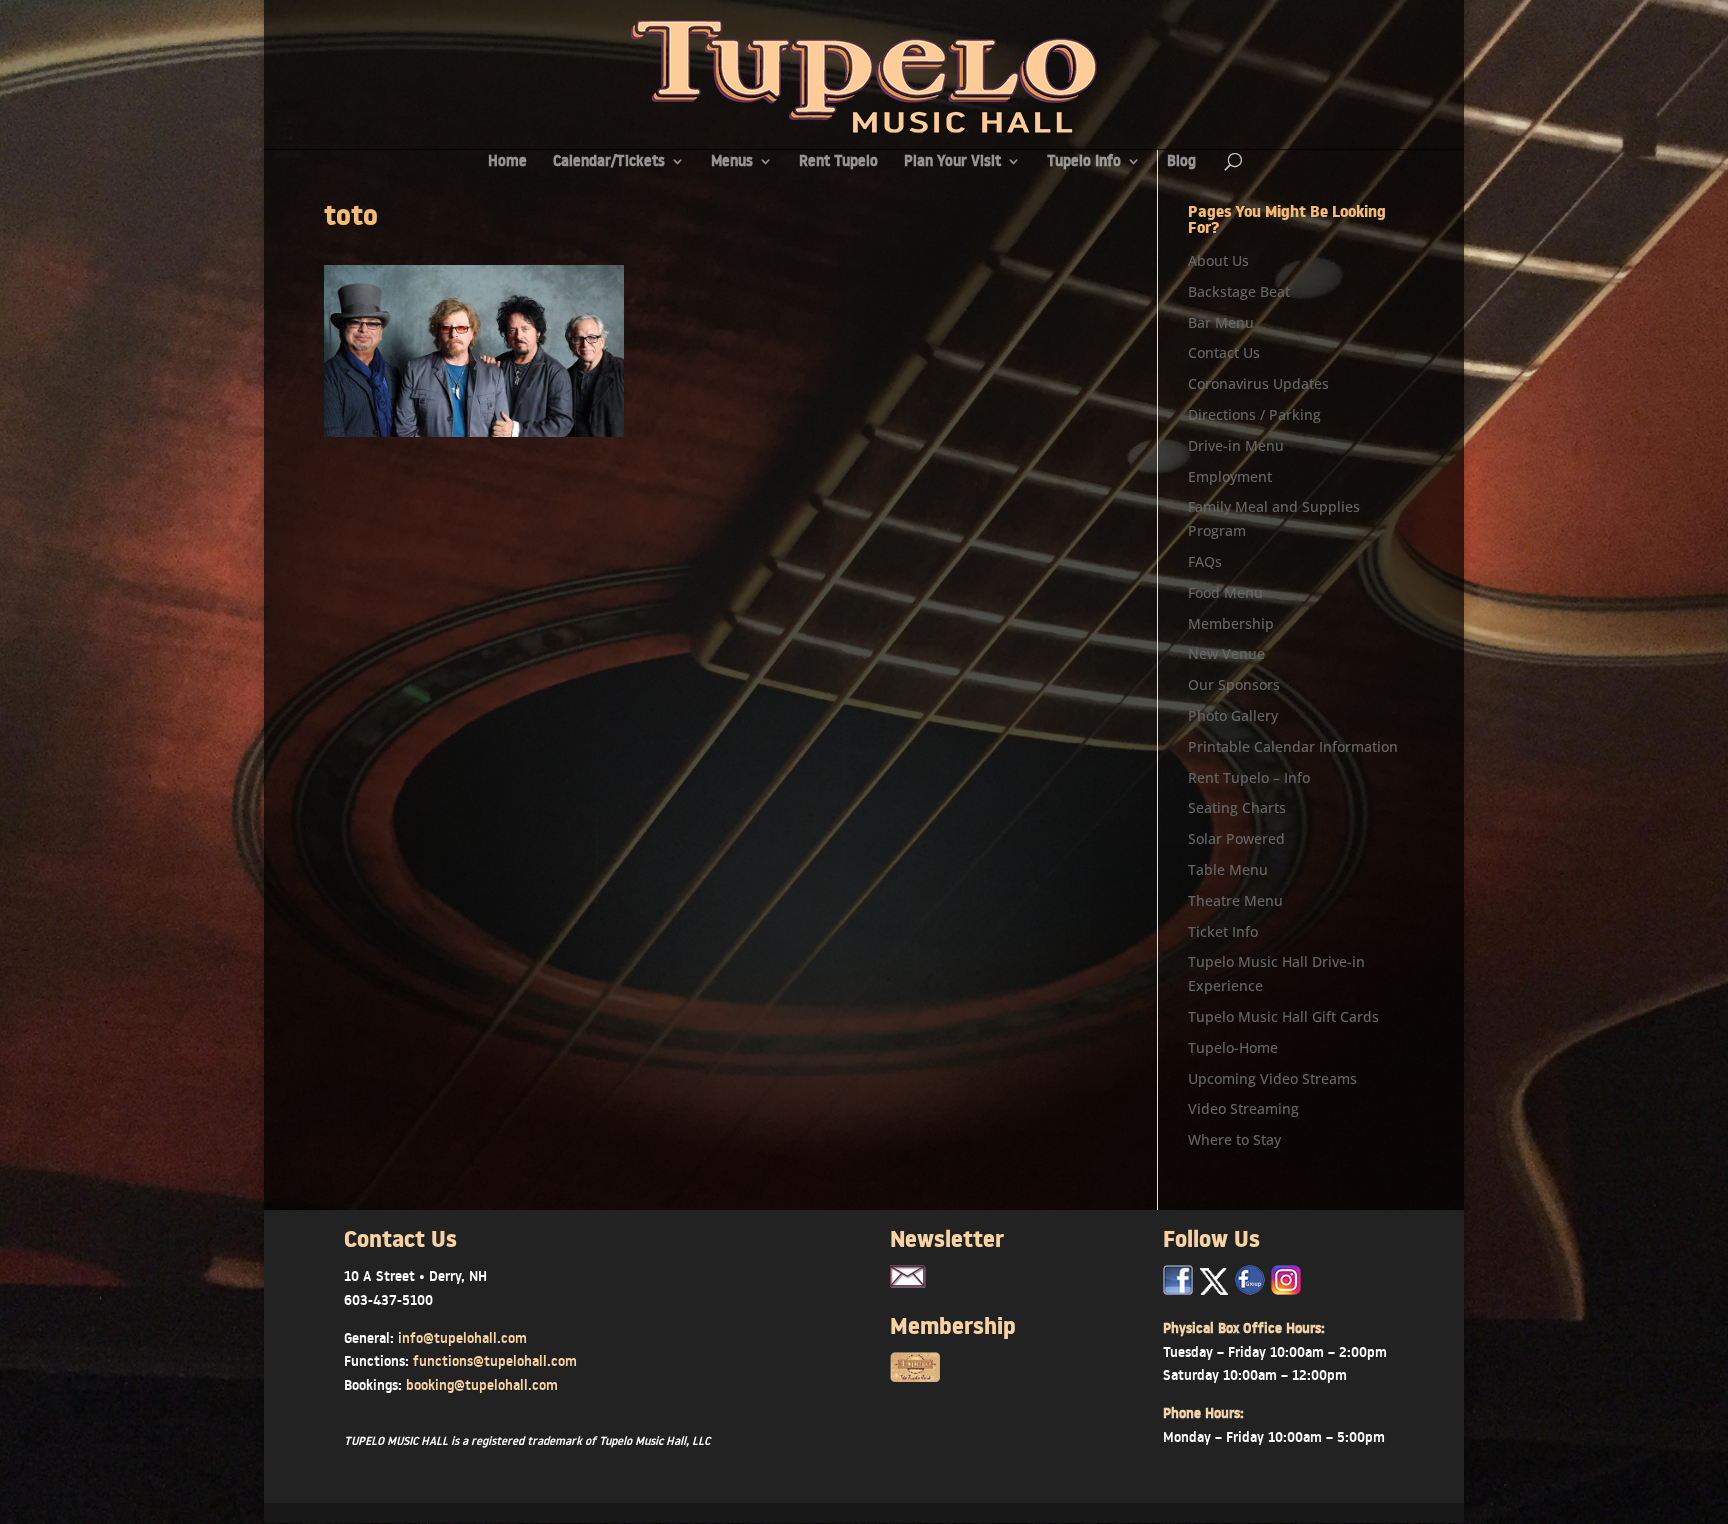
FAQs (1205, 561)
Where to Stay (1234, 1139)
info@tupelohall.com (462, 1338)
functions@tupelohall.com (495, 1361)
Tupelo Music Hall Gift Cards (1283, 1016)
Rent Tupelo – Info (1249, 777)
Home (507, 162)
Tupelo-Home (1233, 1047)
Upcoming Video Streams (1272, 1078)
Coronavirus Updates (1258, 383)
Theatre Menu (1235, 900)
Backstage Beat (1239, 291)
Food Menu (1225, 592)
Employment (1230, 476)
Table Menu (1228, 869)
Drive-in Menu (1236, 445)
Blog (1181, 162)
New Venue (1226, 653)
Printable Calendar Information (1293, 746)
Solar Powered (1236, 838)
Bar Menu (1221, 322)
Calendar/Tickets (609, 162)
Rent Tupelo (838, 162)
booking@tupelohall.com (482, 1385)
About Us (1218, 260)
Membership (1231, 623)
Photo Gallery (1233, 715)
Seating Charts (1237, 807)
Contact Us (1224, 352)
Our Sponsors (1234, 684)
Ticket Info (1223, 931)
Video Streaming (1243, 1108)
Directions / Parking (1254, 414)
